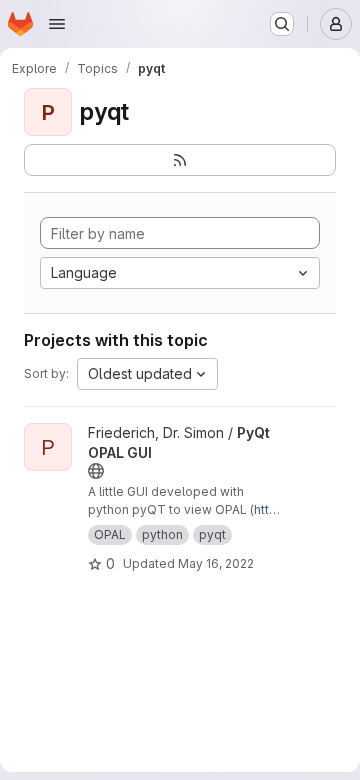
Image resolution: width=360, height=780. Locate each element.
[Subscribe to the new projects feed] (180, 160)
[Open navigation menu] (57, 24)
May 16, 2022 (216, 563)
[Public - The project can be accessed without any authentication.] (96, 471)
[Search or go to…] (282, 24)
